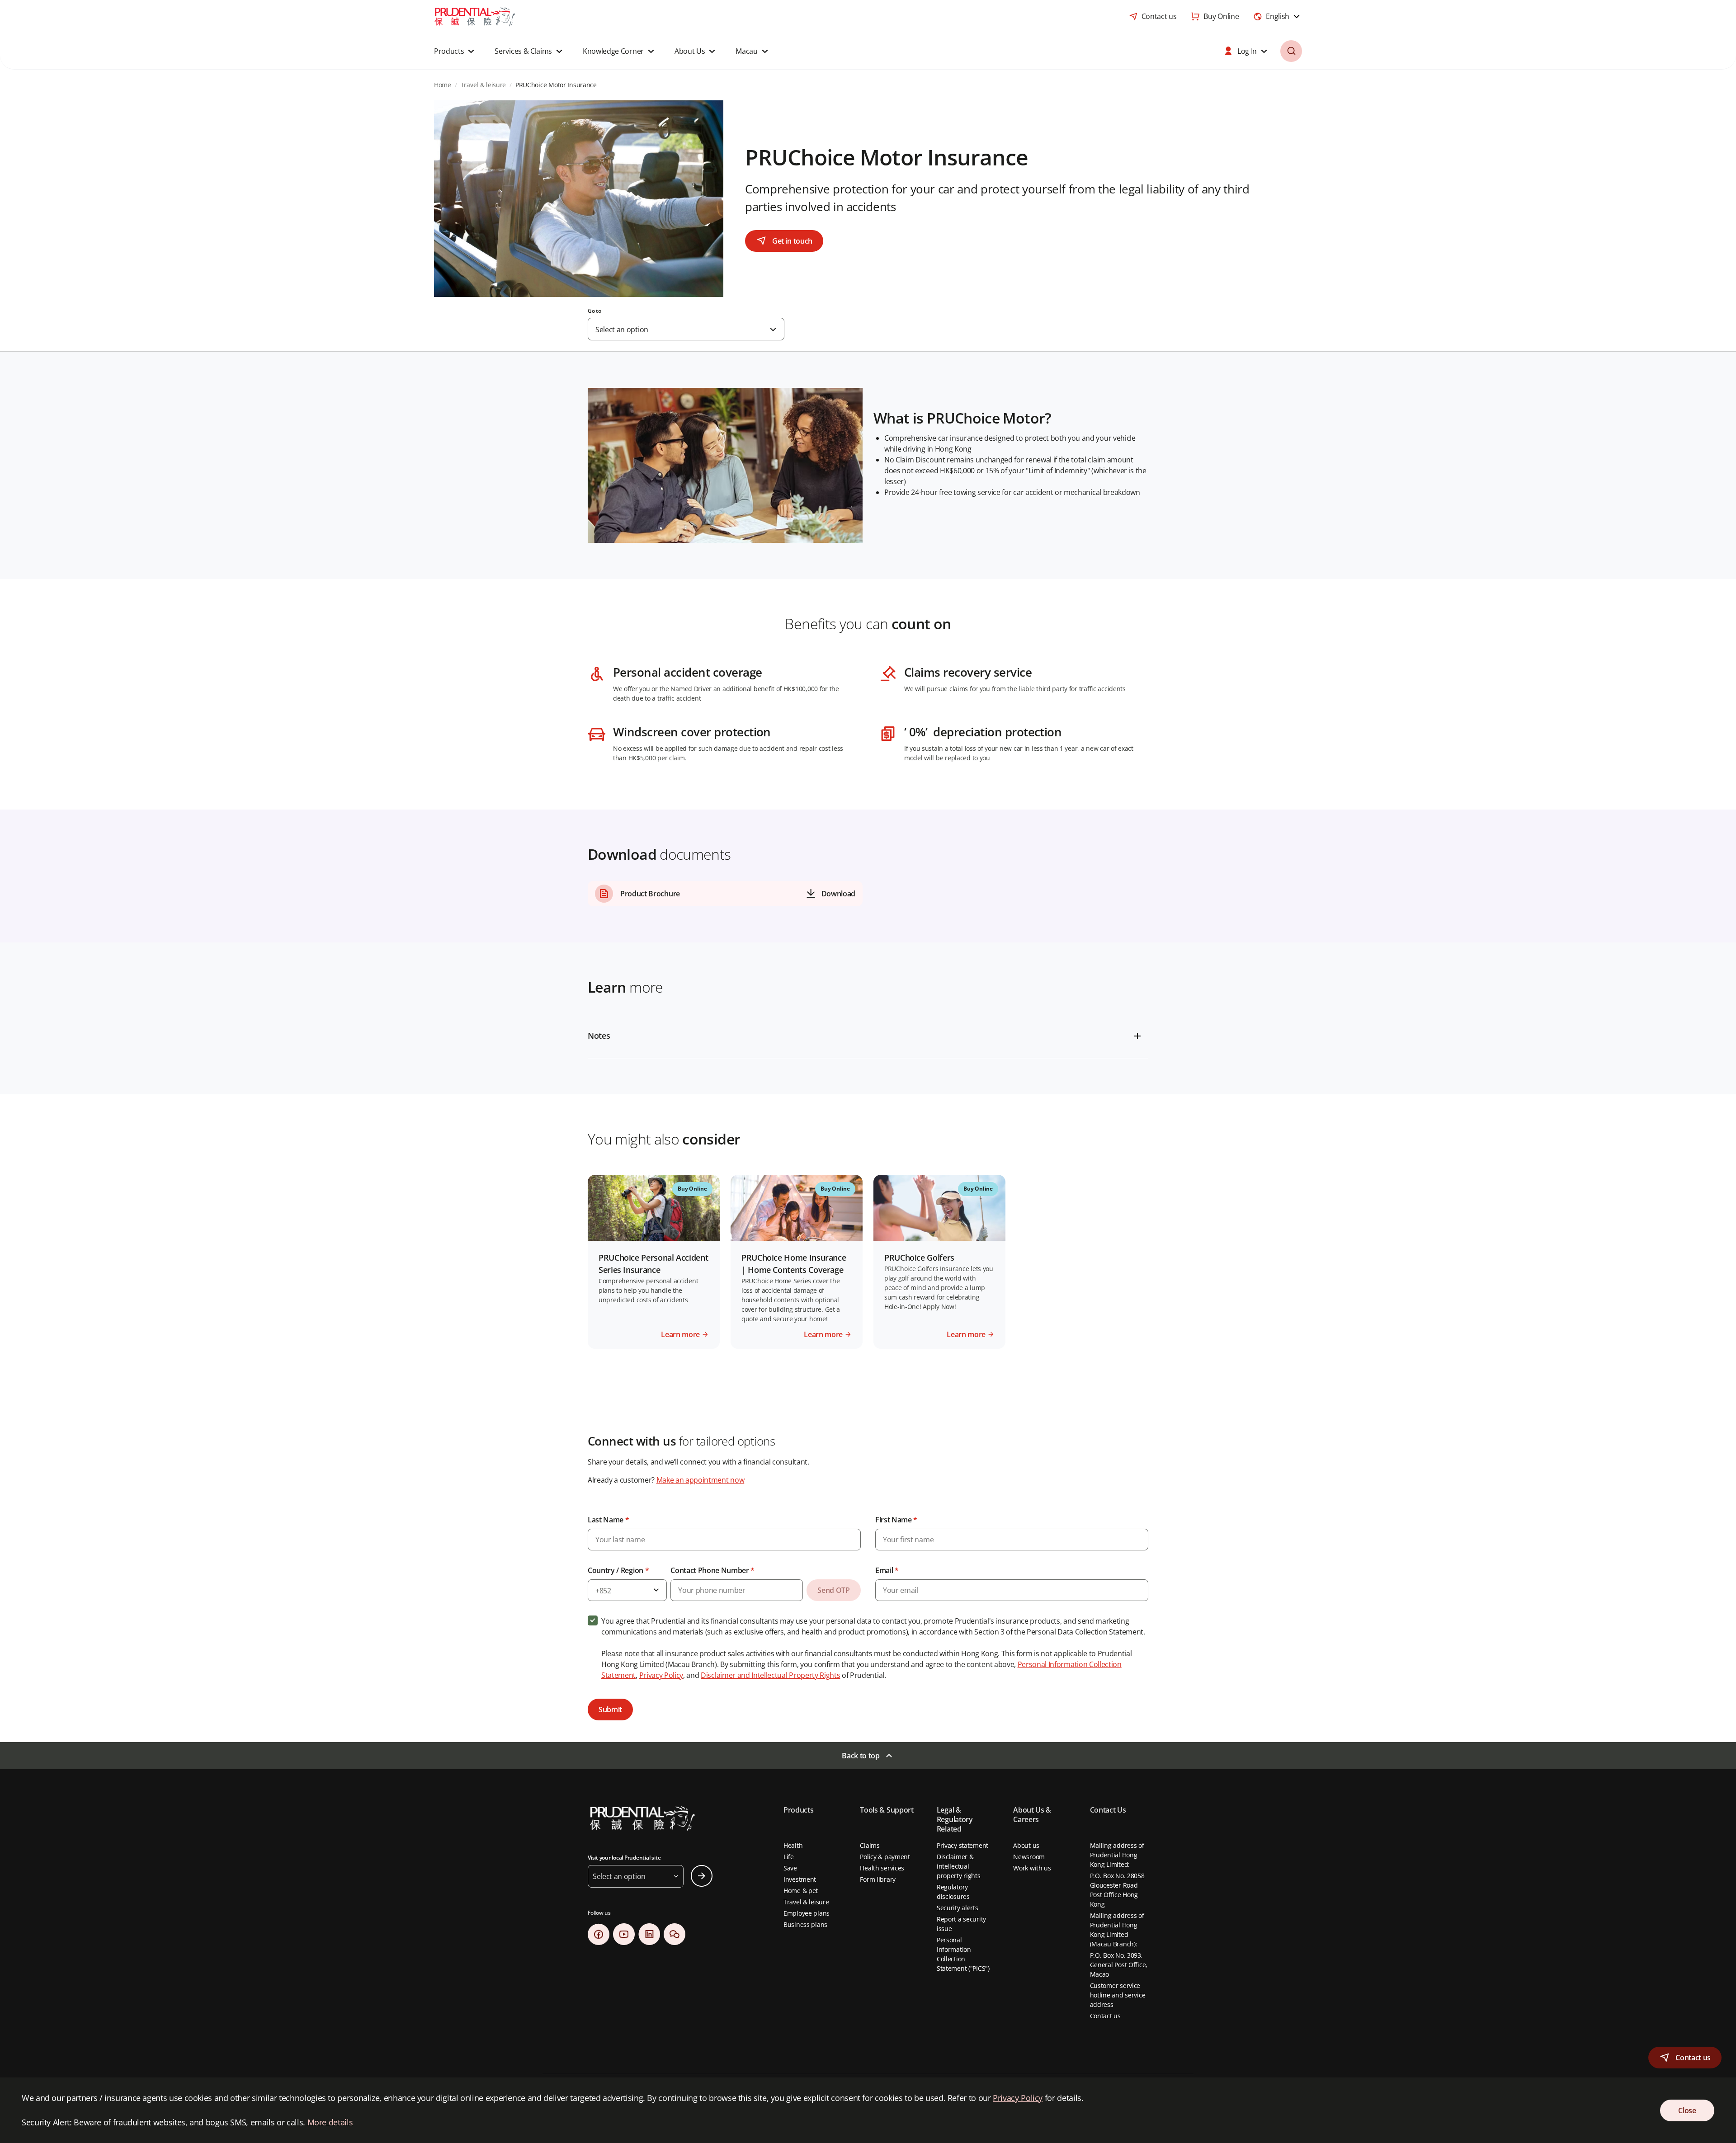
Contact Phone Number (712, 1570)
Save (790, 1868)
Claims (870, 1845)
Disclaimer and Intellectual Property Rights (770, 1675)
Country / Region (618, 1570)
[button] (455, 51)
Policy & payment (885, 1857)
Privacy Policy (661, 1675)
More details (330, 2122)
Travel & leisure (806, 1902)
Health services (882, 1868)
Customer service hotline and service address (1118, 1995)
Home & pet (801, 1891)
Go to (594, 311)
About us (1026, 1845)
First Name (896, 1520)
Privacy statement (962, 1845)
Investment (800, 1879)
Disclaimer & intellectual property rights (959, 1866)
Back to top (861, 1756)
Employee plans (807, 1913)
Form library (878, 1879)
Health (793, 1845)
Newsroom (1029, 1857)
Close (1687, 2110)
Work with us (1032, 1868)
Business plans (805, 1924)
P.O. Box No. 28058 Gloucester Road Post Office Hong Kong (1117, 1890)
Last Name (609, 1520)
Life (789, 1857)
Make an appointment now (701, 1480)
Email (887, 1570)
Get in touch (792, 241)
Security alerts (958, 1908)
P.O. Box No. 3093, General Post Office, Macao (1119, 1965)
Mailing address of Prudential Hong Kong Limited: (1117, 1855)
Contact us (1105, 2016)
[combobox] (1278, 16)
